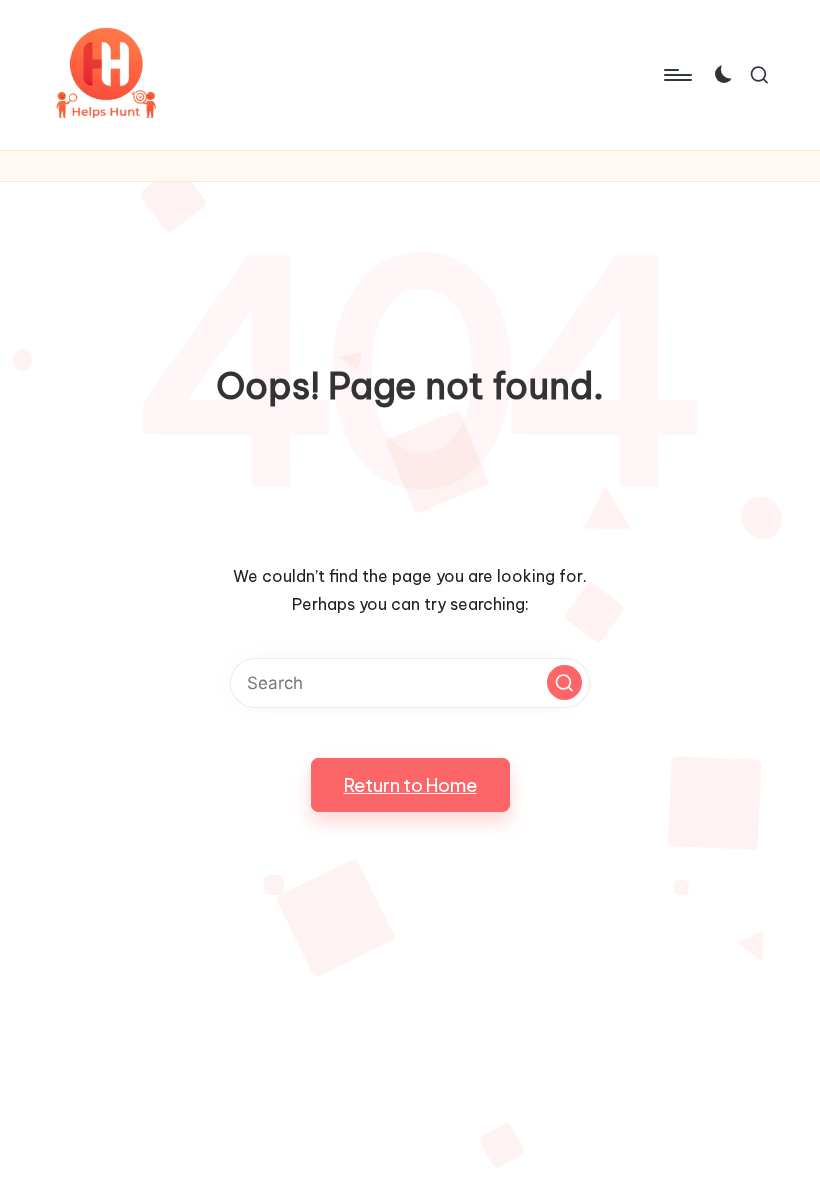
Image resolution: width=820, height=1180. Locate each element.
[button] (564, 682)
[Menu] (676, 75)
